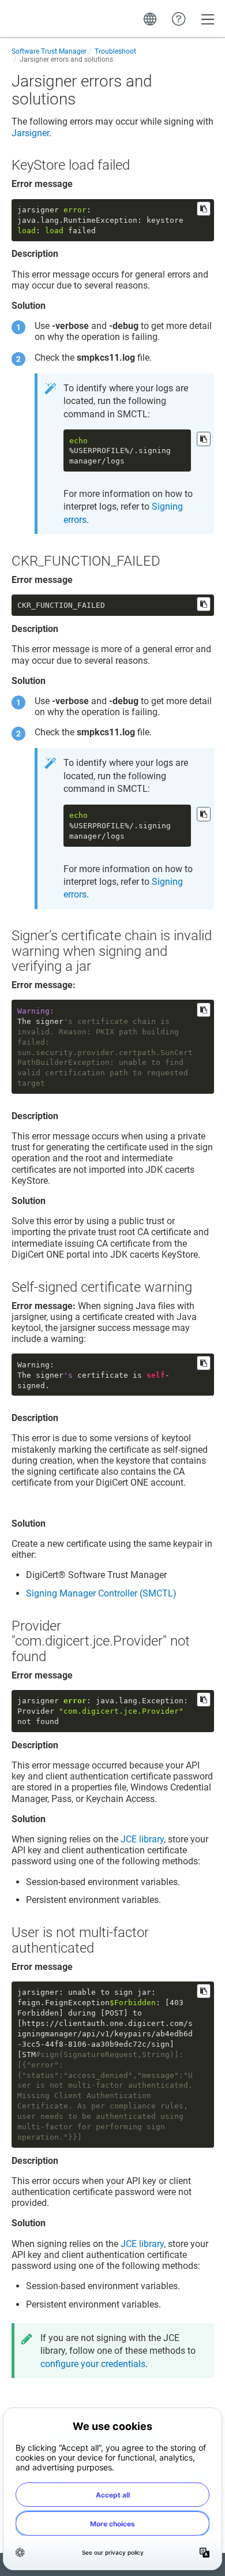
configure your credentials (93, 2364)
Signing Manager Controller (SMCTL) (101, 1593)
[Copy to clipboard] (204, 209)
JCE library (142, 1839)
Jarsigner (30, 133)
